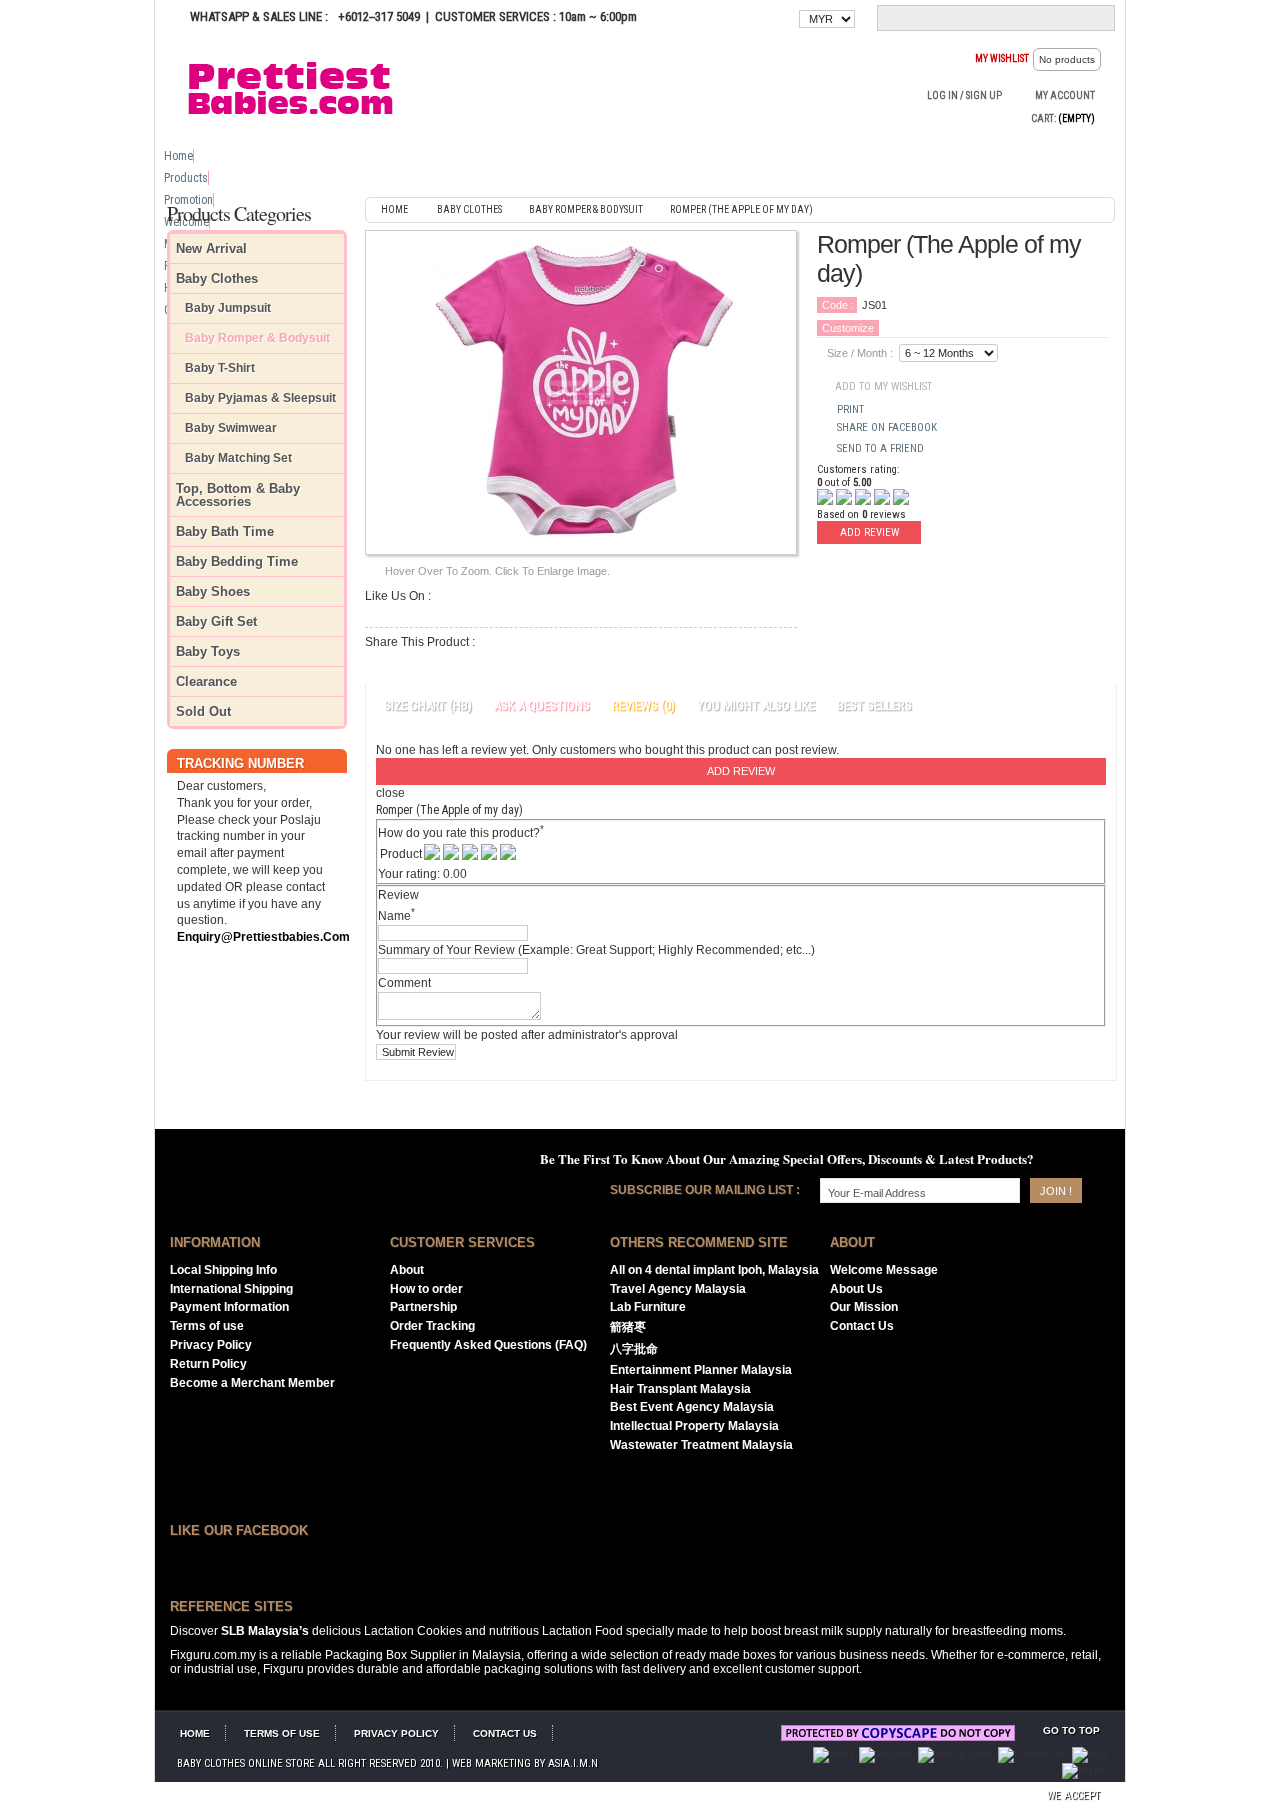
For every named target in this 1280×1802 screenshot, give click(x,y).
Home (178, 156)
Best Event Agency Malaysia (692, 1407)
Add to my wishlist (883, 386)
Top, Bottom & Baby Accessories (238, 495)
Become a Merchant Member (252, 1383)
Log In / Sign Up (964, 95)
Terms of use (207, 1326)
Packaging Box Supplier (390, 1655)
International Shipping (231, 1289)
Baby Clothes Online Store (246, 1763)
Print (850, 409)
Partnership (423, 1307)
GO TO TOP (1071, 1730)
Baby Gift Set (216, 621)
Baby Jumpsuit (228, 308)
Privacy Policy (211, 1345)
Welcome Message (884, 1270)
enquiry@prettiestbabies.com (263, 937)
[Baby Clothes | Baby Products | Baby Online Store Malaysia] (300, 87)
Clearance (206, 681)
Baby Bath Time (225, 531)
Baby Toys (208, 651)
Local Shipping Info (223, 1270)
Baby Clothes (217, 278)
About (407, 1270)
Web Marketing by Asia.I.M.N (525, 1763)
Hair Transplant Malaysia (680, 1389)
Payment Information (229, 1307)
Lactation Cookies (413, 1631)
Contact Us (862, 1326)
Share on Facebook (887, 427)
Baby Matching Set (238, 458)
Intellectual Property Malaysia (694, 1426)
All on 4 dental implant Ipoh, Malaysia (714, 1270)
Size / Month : (860, 353)
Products (186, 178)
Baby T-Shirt (220, 368)
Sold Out (203, 711)
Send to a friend (880, 448)
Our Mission (864, 1307)
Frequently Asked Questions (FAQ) (488, 1345)
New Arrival (211, 248)
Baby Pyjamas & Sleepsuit (260, 398)
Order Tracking (432, 1326)
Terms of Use (282, 1733)
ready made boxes (725, 1655)
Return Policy (208, 1364)
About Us (856, 1289)
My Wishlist (1002, 58)
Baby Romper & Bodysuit (257, 338)
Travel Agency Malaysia (678, 1289)
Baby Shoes (213, 591)
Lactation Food (582, 1631)
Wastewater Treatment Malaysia (701, 1445)
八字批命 (634, 1349)
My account (1065, 95)
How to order (426, 1289)
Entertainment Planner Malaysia (701, 1370)
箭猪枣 (628, 1327)
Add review (869, 532)
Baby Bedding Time (237, 561)
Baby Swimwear (231, 428)
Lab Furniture (648, 1307)
